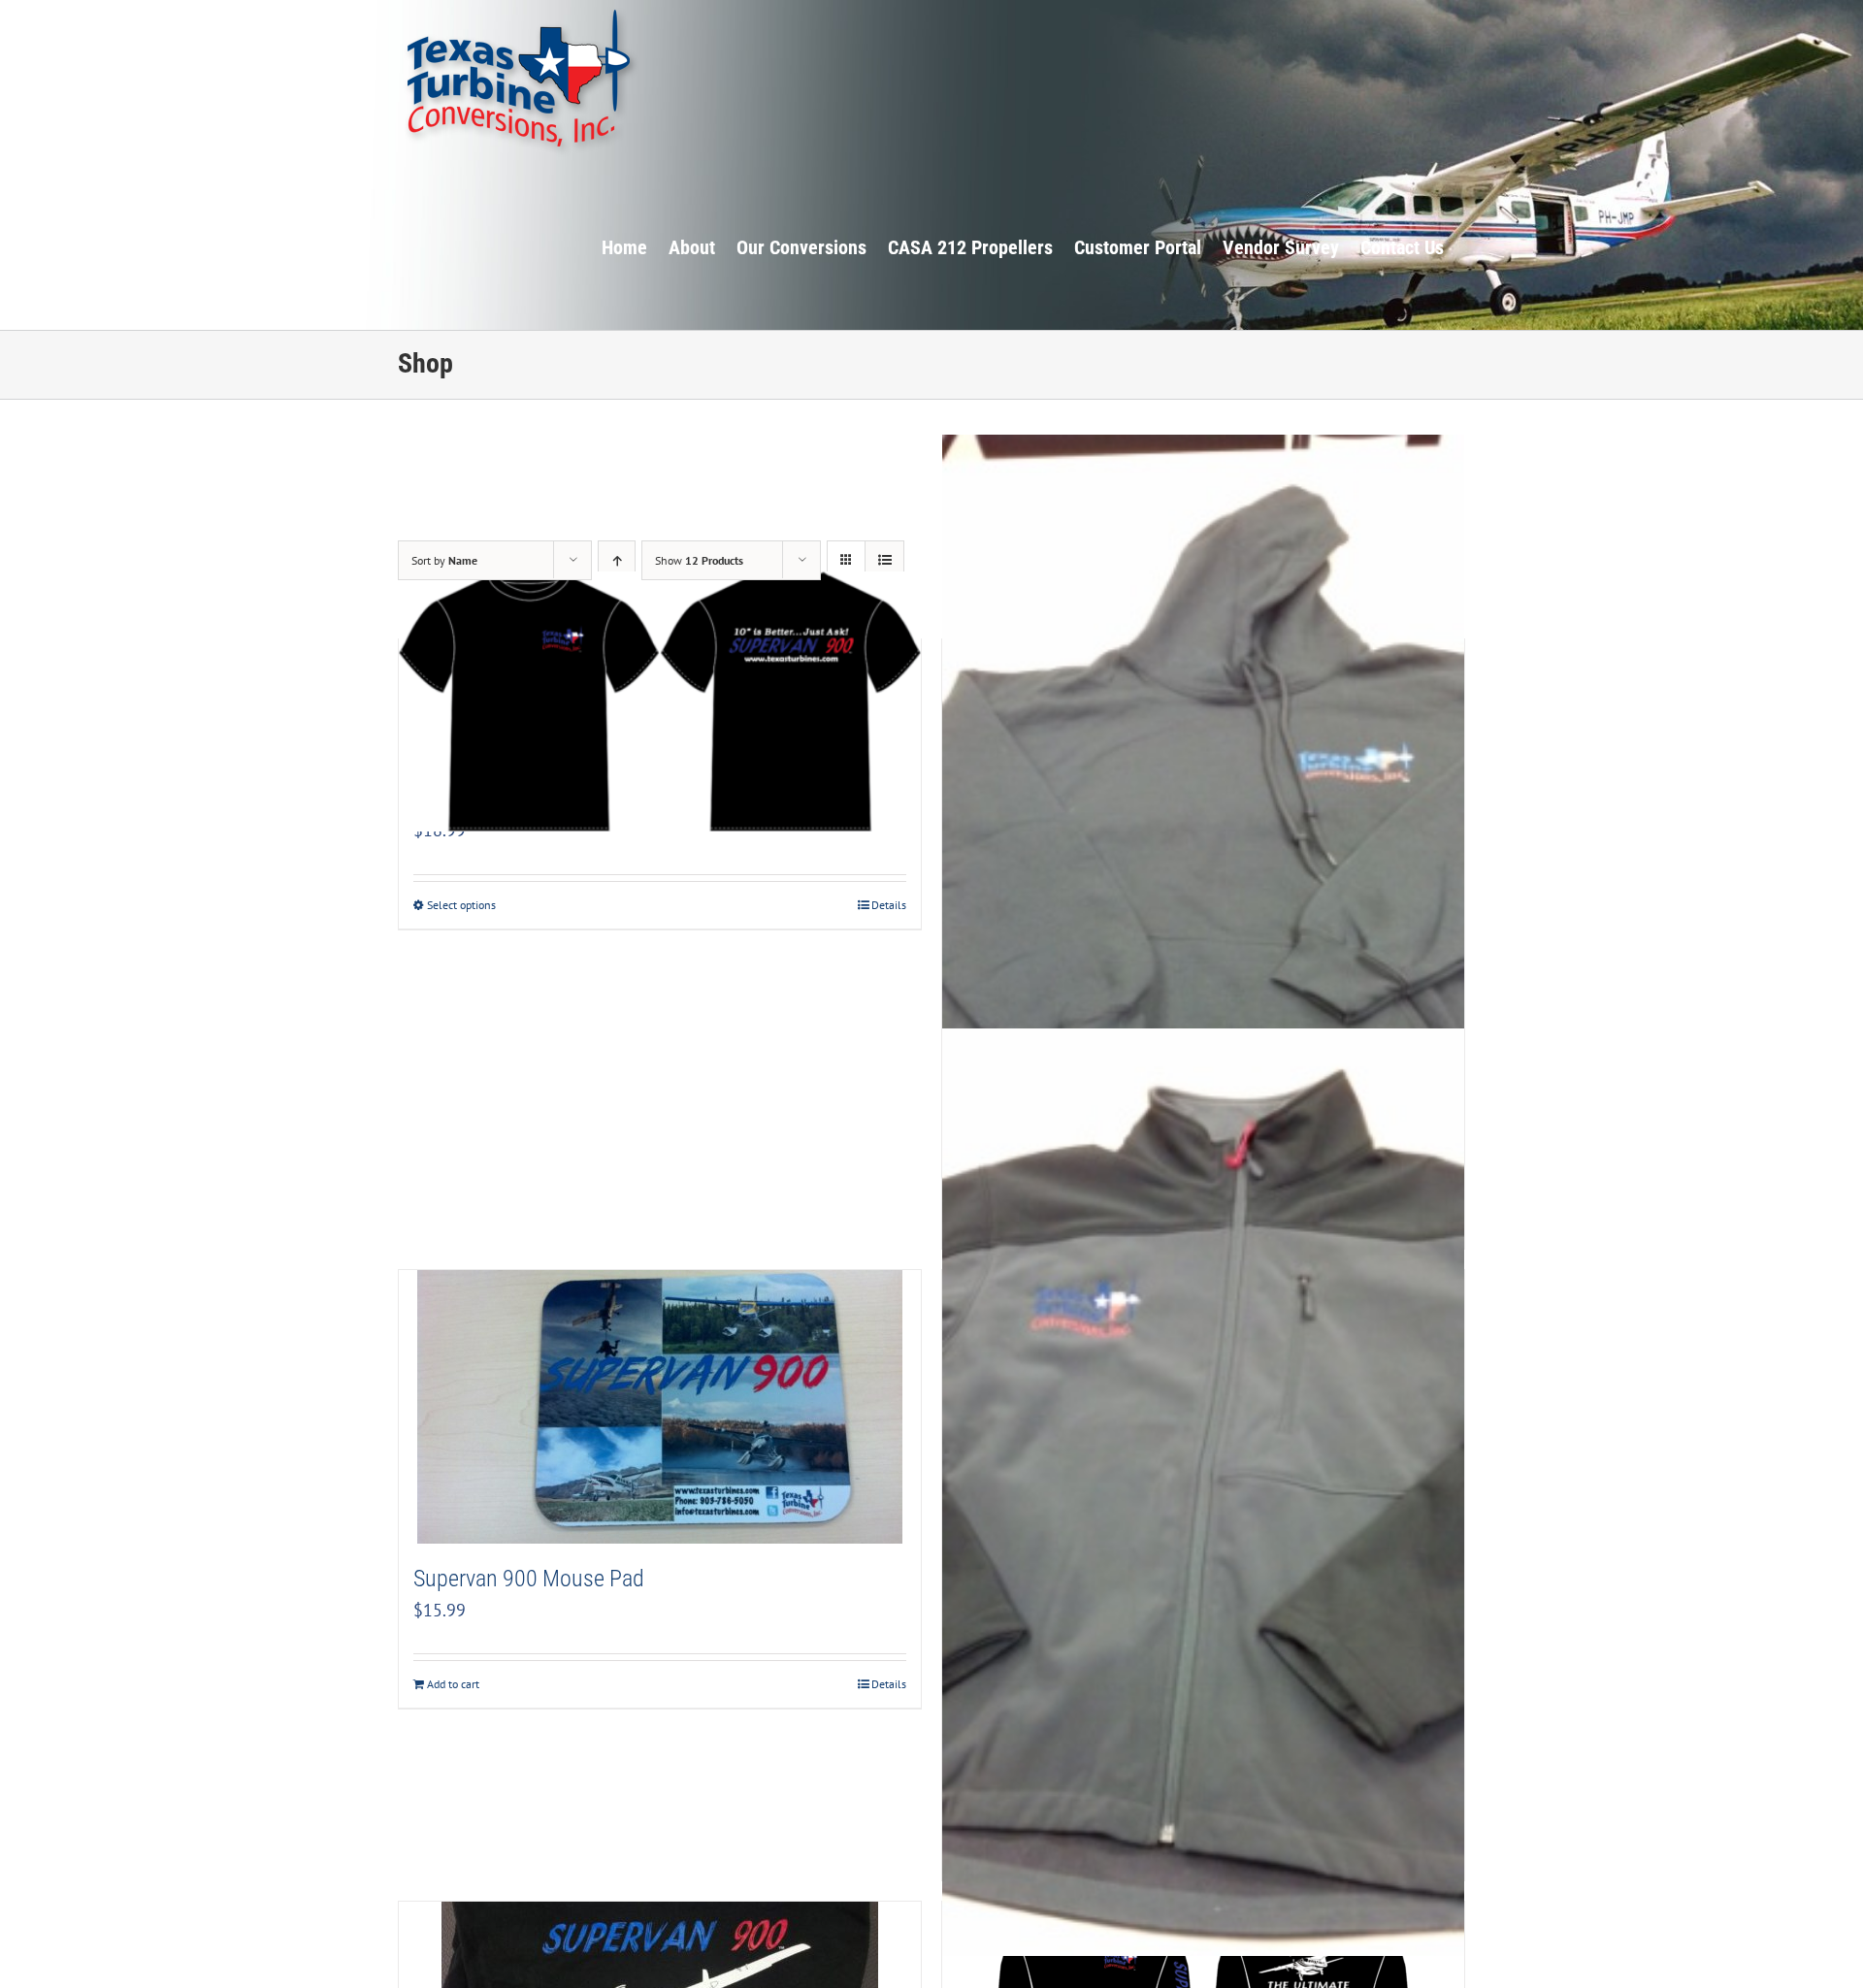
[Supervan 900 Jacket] (1203, 1493)
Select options (461, 905)
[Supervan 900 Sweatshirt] (1203, 862)
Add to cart (453, 1684)
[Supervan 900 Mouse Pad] (660, 1407)
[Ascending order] (617, 560)
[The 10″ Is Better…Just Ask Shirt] (660, 701)
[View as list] (884, 560)
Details (889, 905)
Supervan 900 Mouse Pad (529, 1579)
